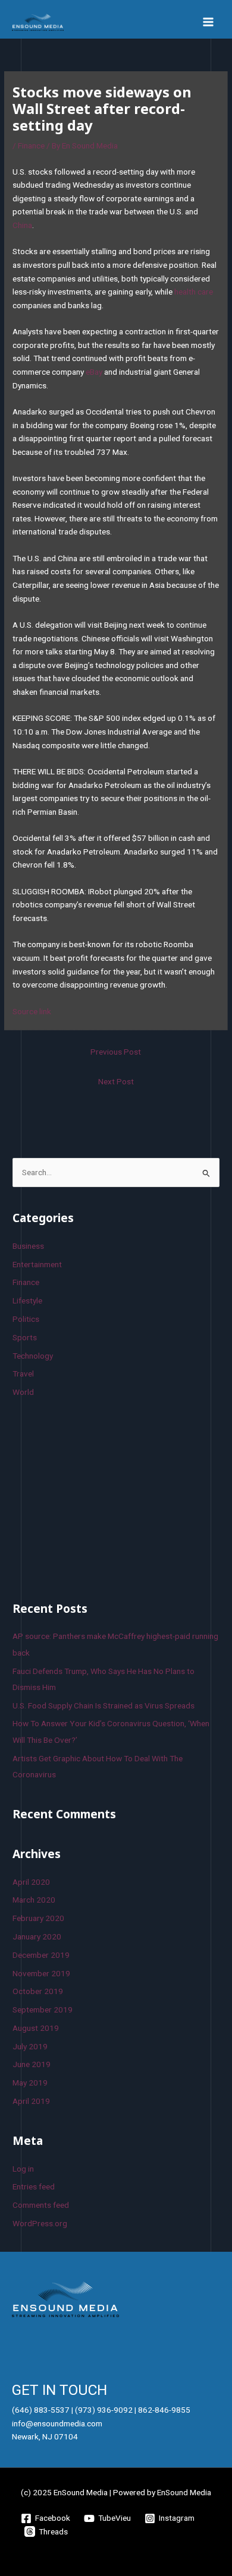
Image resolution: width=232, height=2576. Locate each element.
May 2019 (30, 2083)
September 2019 (43, 2009)
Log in (23, 2169)
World (23, 1392)
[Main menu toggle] (209, 22)
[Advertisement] (102, 1498)
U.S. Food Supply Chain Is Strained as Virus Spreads (104, 1705)
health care (194, 292)
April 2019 (31, 2101)
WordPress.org (40, 2223)
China (22, 225)
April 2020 (31, 1882)
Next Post (116, 1081)
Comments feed (41, 2205)
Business (28, 1246)
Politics (26, 1319)
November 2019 (41, 1973)
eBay (94, 372)
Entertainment (37, 1264)
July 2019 (30, 2046)
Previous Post (116, 1052)
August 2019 (36, 2028)
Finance (31, 145)
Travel (23, 1374)
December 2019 (41, 1955)
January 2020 (37, 1936)
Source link (32, 1011)
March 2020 (34, 1900)
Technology (33, 1356)
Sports (25, 1337)
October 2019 (38, 1991)
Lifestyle (27, 1300)
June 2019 (32, 2064)
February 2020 (38, 1918)
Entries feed (34, 2186)
